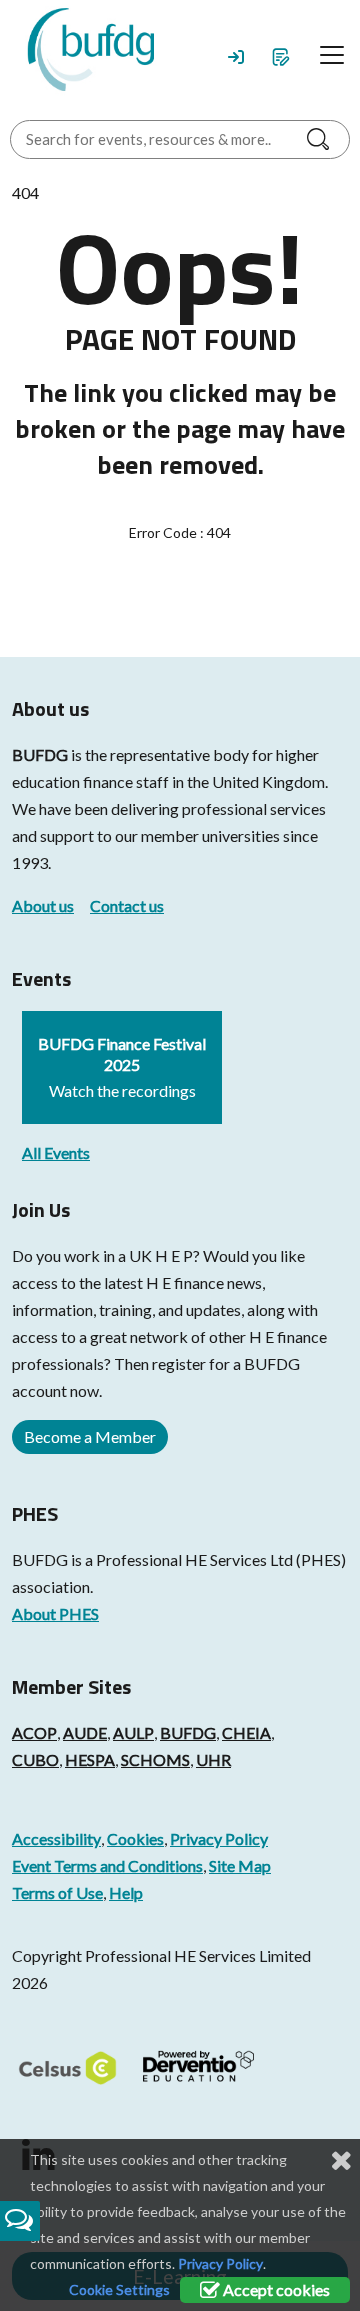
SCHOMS (155, 1759)
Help (126, 1892)
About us (43, 905)
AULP (133, 1732)
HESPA (90, 1759)
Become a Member (90, 1436)
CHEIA (246, 1732)
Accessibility (56, 1838)
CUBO (35, 1759)
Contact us (127, 905)
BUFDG (40, 754)
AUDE (85, 1732)
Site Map (240, 1865)
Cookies (135, 1838)
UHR (213, 1759)
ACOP (34, 1732)
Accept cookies (275, 2289)
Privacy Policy (219, 1838)
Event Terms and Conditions (107, 1865)
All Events (56, 1152)
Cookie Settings (119, 2289)
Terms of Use (57, 1892)
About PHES (55, 1613)
